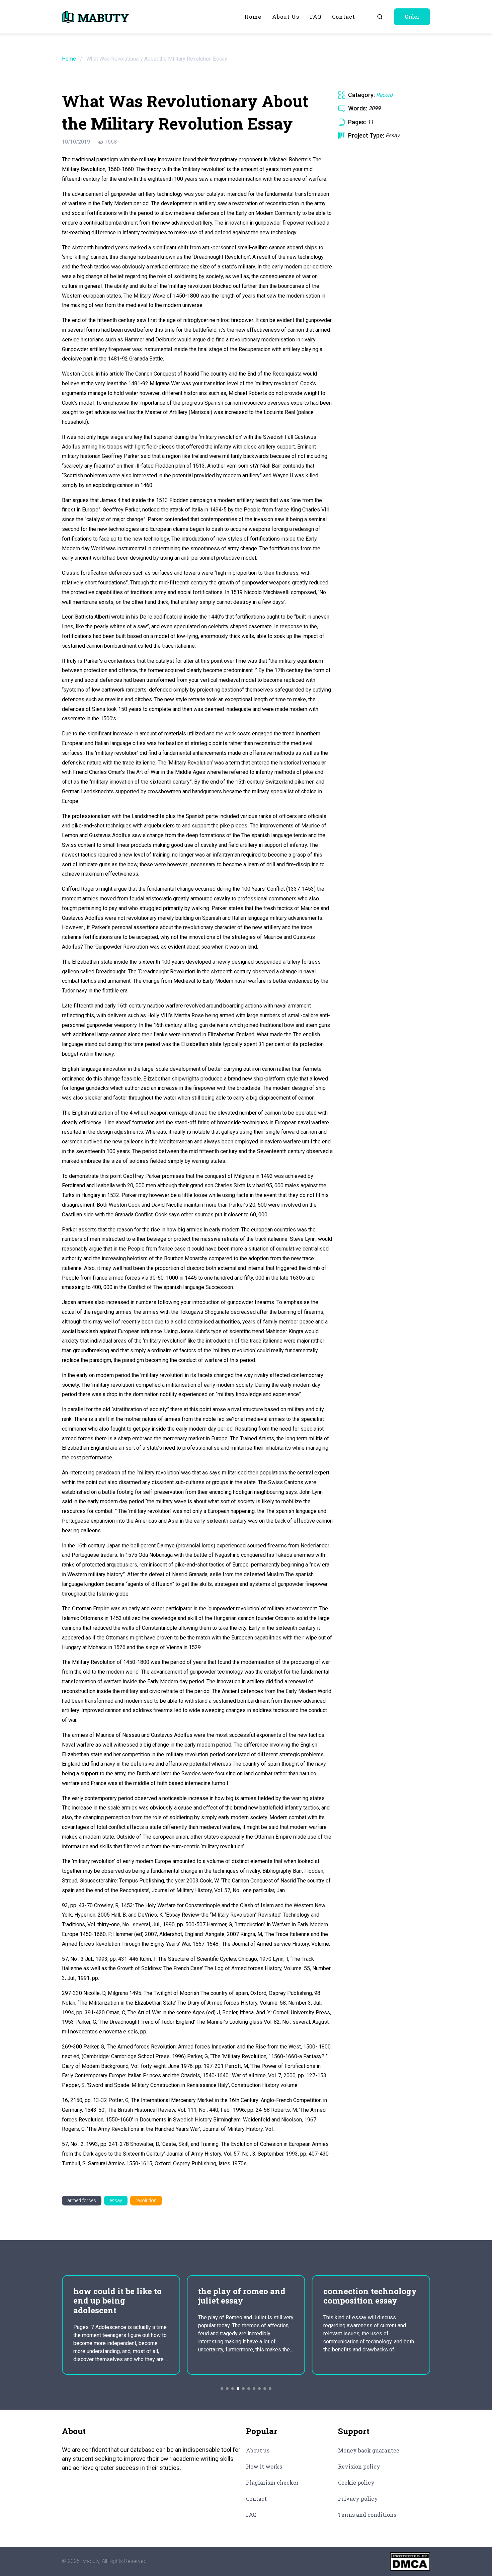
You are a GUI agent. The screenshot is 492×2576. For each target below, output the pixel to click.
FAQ (316, 17)
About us (286, 17)
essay (116, 2200)
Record (384, 95)
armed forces (82, 2200)
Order (412, 17)
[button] (222, 2389)
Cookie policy (356, 2482)
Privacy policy (358, 2499)
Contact (344, 17)
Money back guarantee (369, 2450)
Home (253, 17)
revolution (146, 2200)
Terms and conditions (367, 2515)
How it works (264, 2466)
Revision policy (359, 2466)
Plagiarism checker (272, 2482)
